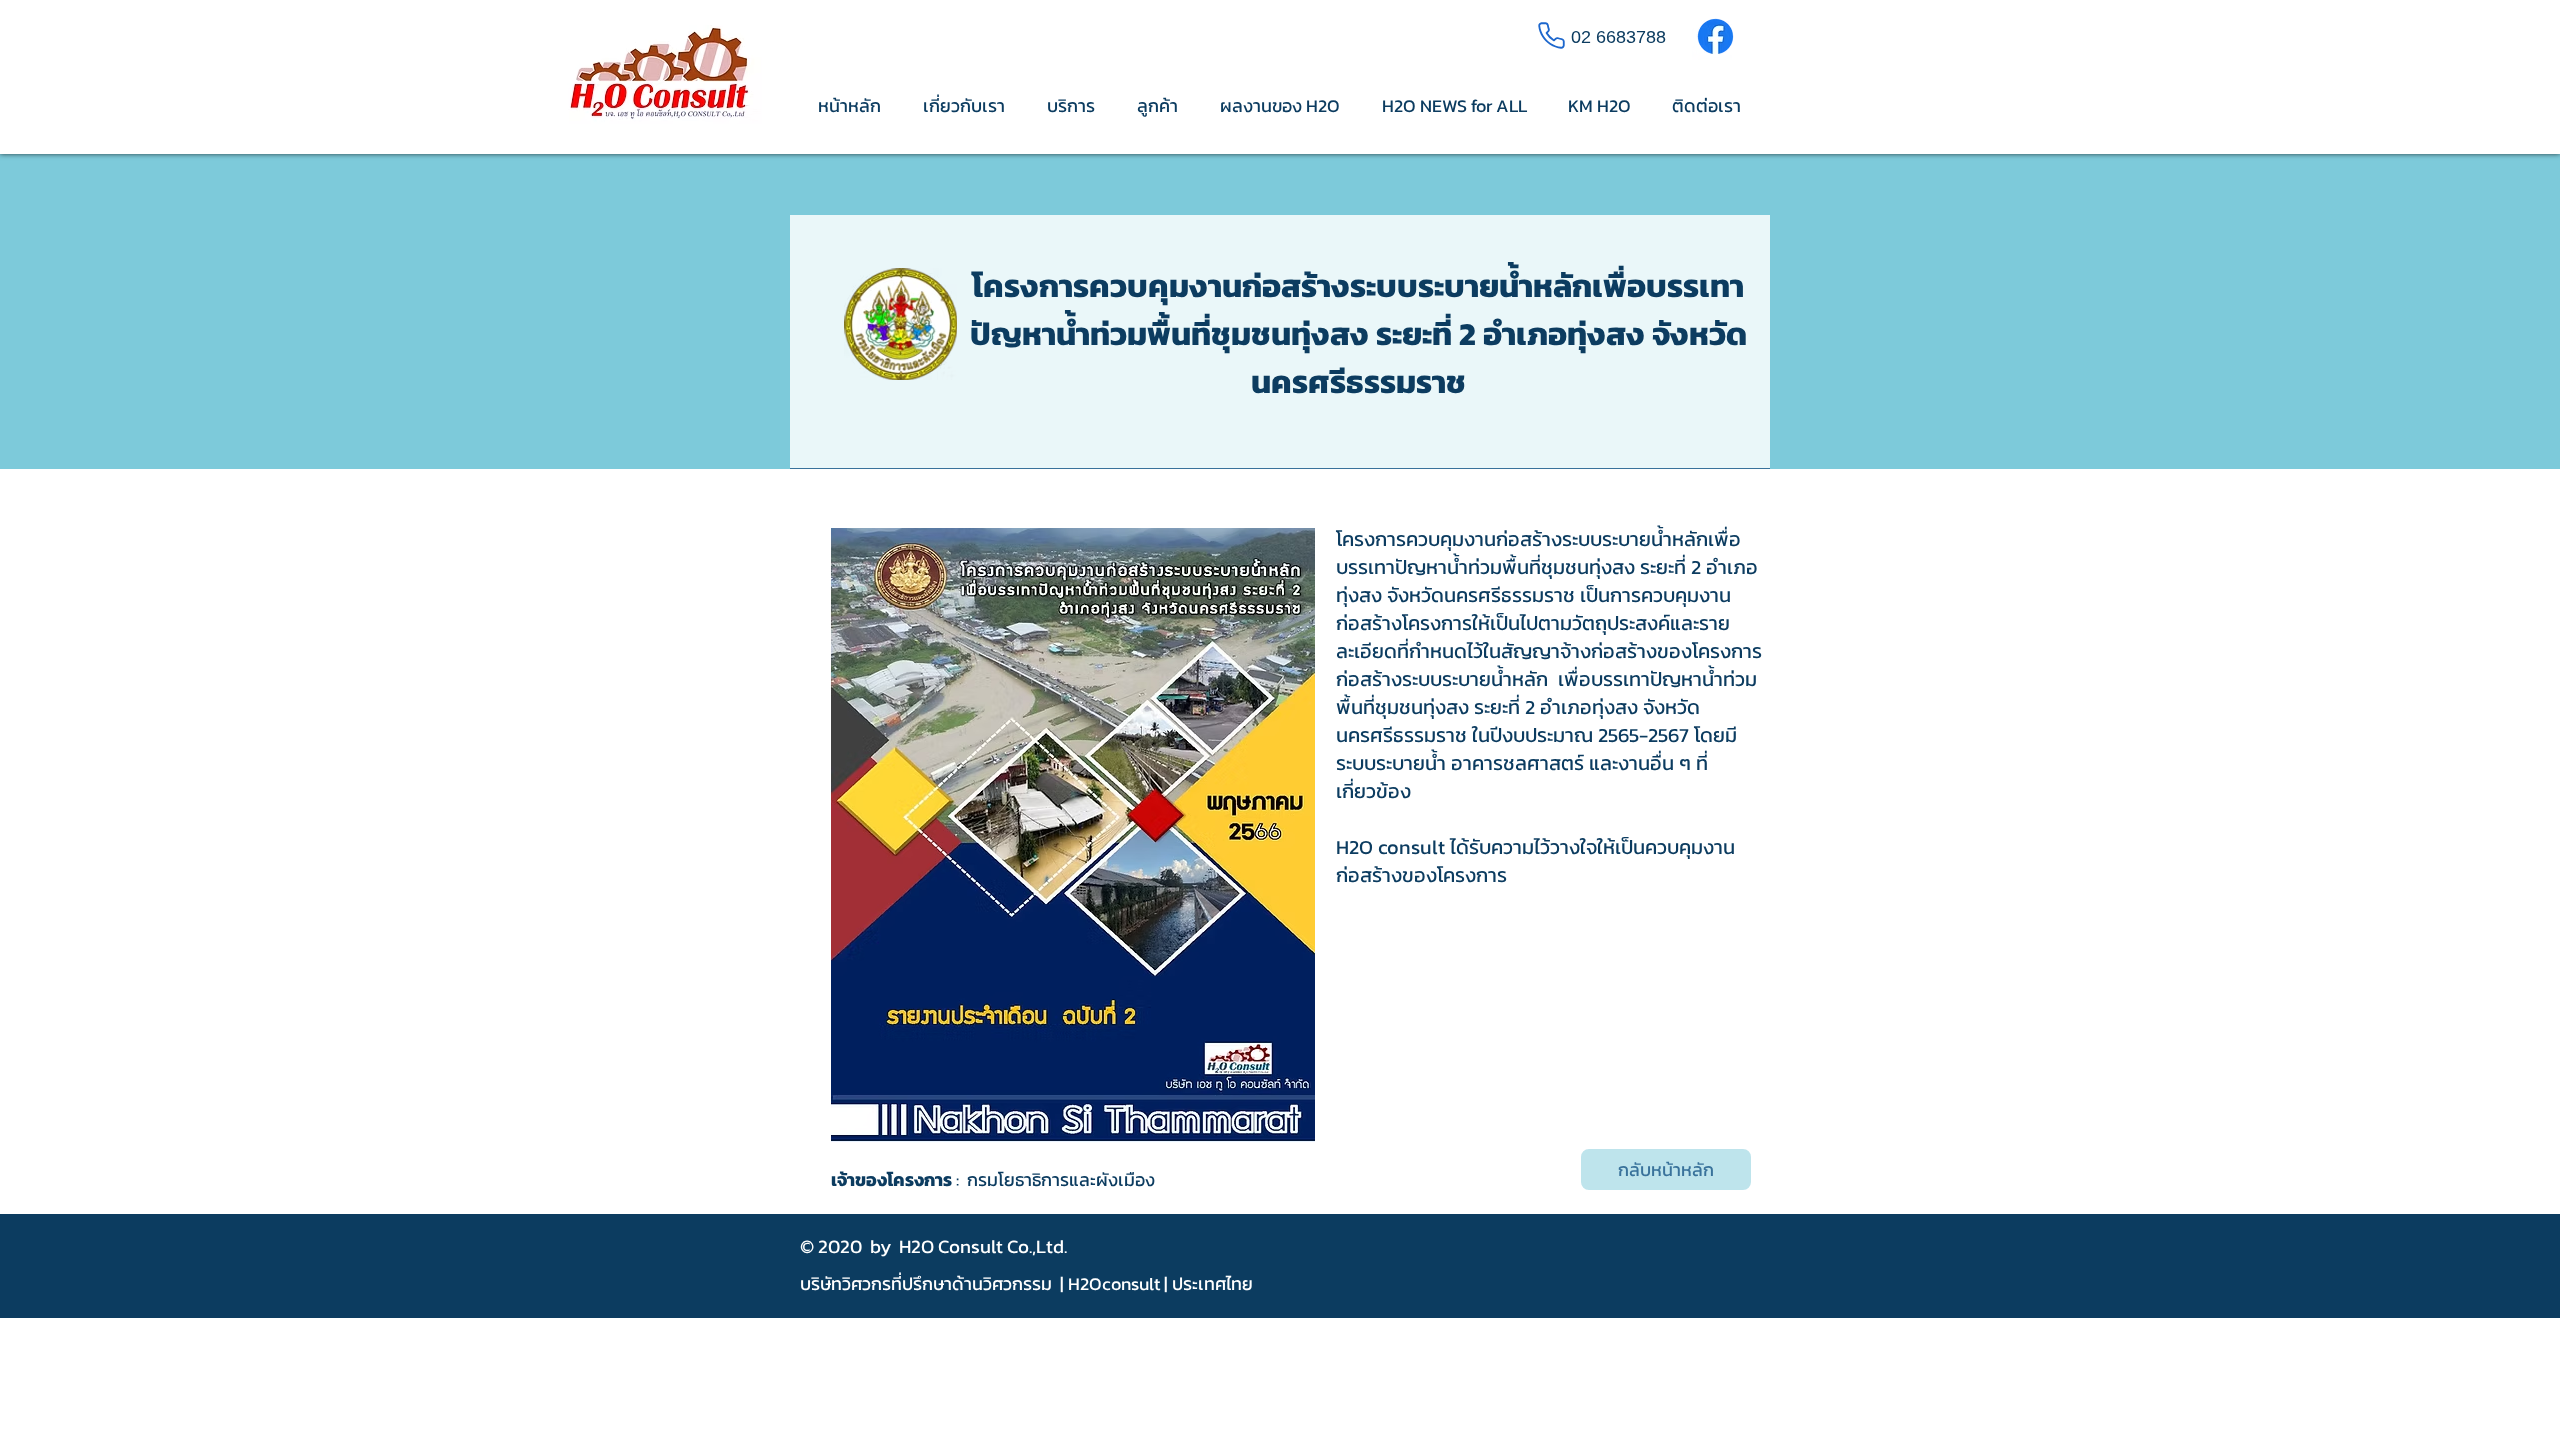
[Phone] (1551, 35)
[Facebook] (1715, 36)
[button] (1073, 835)
